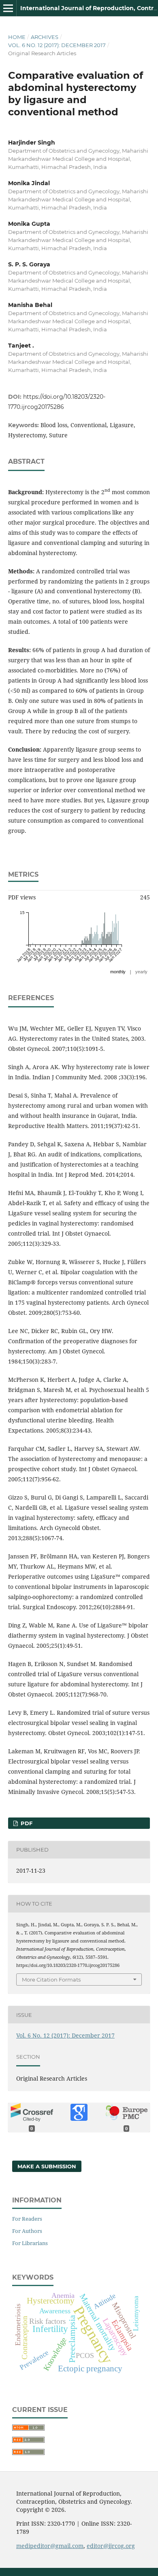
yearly (141, 972)
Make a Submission (47, 2166)
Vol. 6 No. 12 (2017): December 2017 (57, 45)
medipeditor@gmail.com (50, 2546)
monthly (118, 972)
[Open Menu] (8, 8)
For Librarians (30, 2243)
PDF (26, 1823)
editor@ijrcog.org (111, 2546)
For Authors (27, 2231)
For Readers (27, 2219)
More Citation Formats (51, 1980)
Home (17, 37)
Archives (45, 37)
